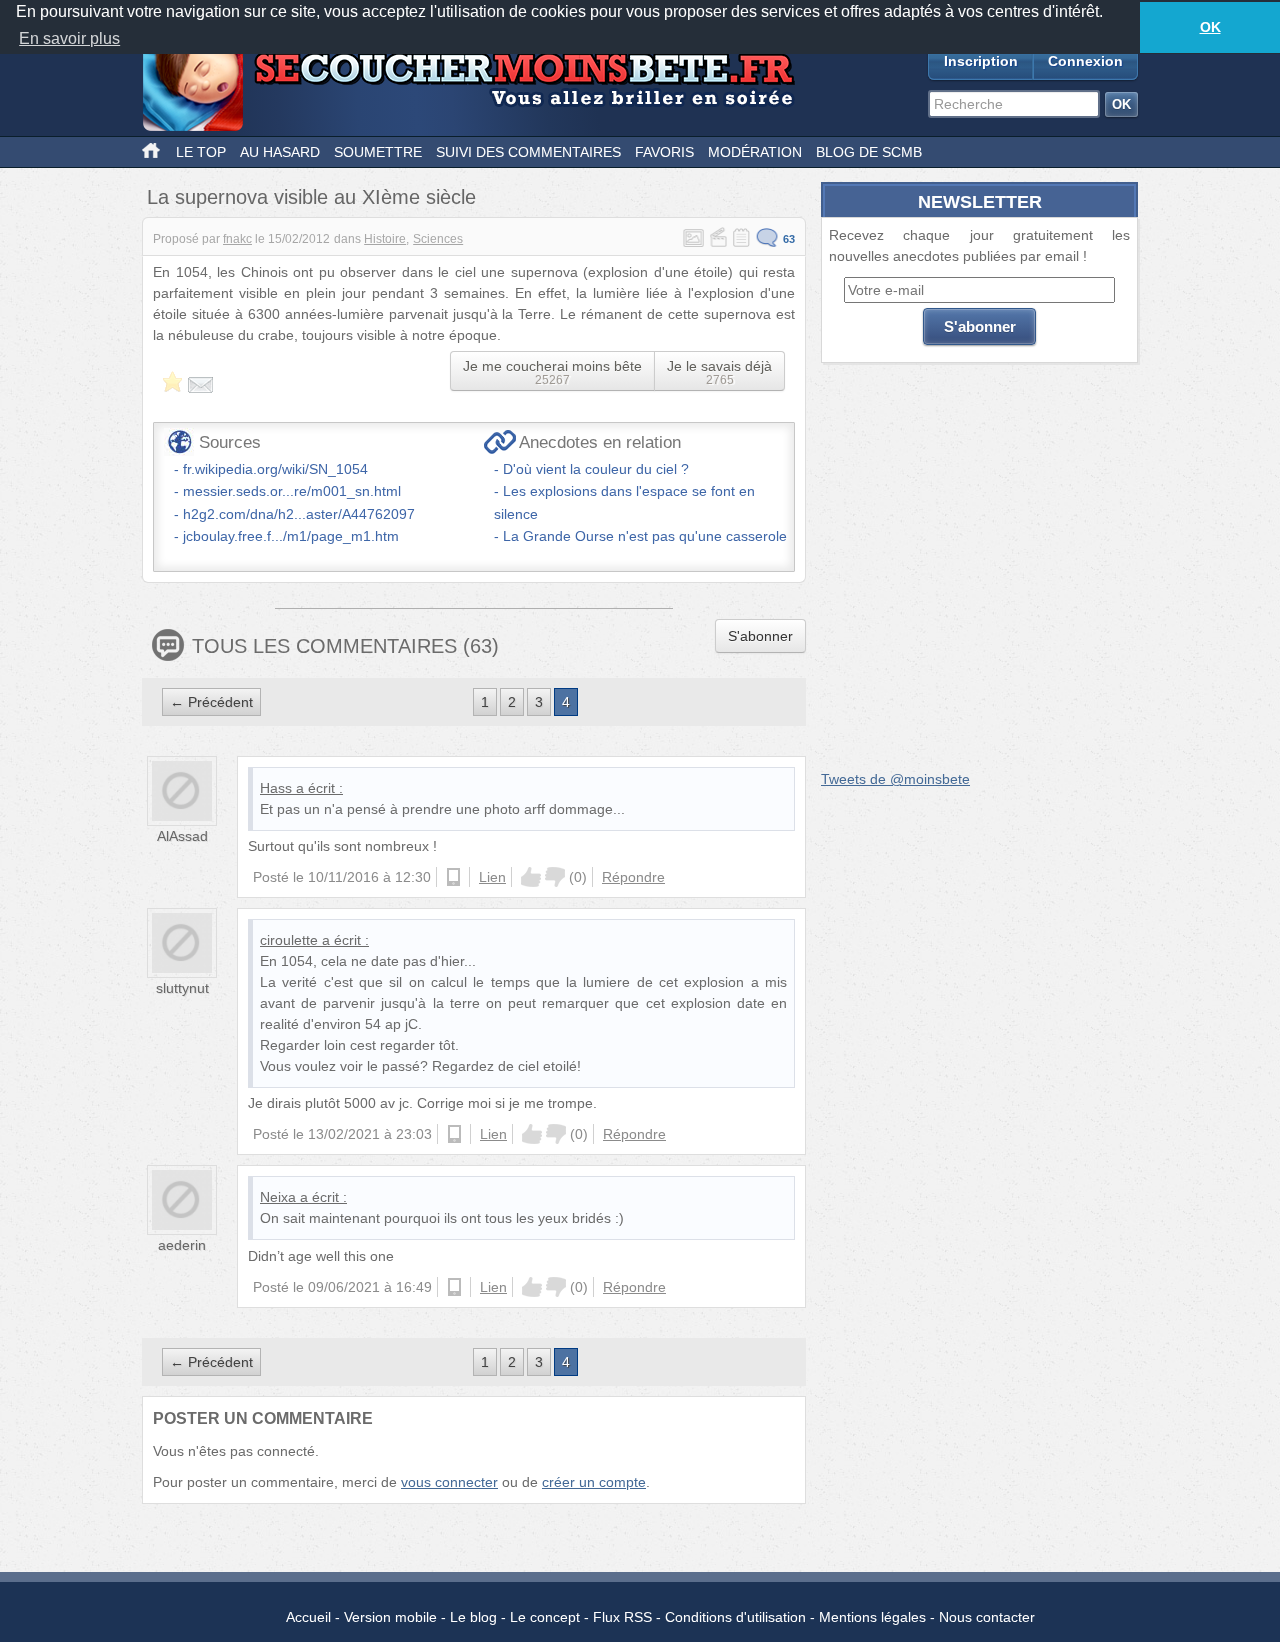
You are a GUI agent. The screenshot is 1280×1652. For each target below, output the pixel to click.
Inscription (981, 61)
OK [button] (1210, 27)
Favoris (664, 152)
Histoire (385, 239)
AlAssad (182, 836)
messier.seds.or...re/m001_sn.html (292, 491)
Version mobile (390, 1617)
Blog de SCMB (869, 152)
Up (531, 877)
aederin (182, 1245)
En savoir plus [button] (69, 38)
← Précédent (211, 702)
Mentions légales (872, 1617)
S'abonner (760, 636)
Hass (276, 788)
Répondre (633, 877)
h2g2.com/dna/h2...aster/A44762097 (299, 514)
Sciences (438, 239)
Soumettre (378, 152)
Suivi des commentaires (528, 152)
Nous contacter (987, 1617)
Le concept (545, 1617)
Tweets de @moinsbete (895, 779)
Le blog (473, 1617)
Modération (755, 152)
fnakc (237, 239)
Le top (201, 152)
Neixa (278, 1197)
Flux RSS (622, 1617)
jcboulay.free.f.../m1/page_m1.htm (291, 536)
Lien (492, 877)
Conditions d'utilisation (735, 1617)
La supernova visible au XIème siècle (311, 197)
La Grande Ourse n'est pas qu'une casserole (645, 536)
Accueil (308, 1617)
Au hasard (280, 152)
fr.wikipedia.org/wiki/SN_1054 (275, 469)
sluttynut (182, 988)
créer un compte (594, 1482)
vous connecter (449, 1482)
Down (555, 877)
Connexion (1085, 61)
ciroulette (289, 940)
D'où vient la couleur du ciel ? (596, 469)
